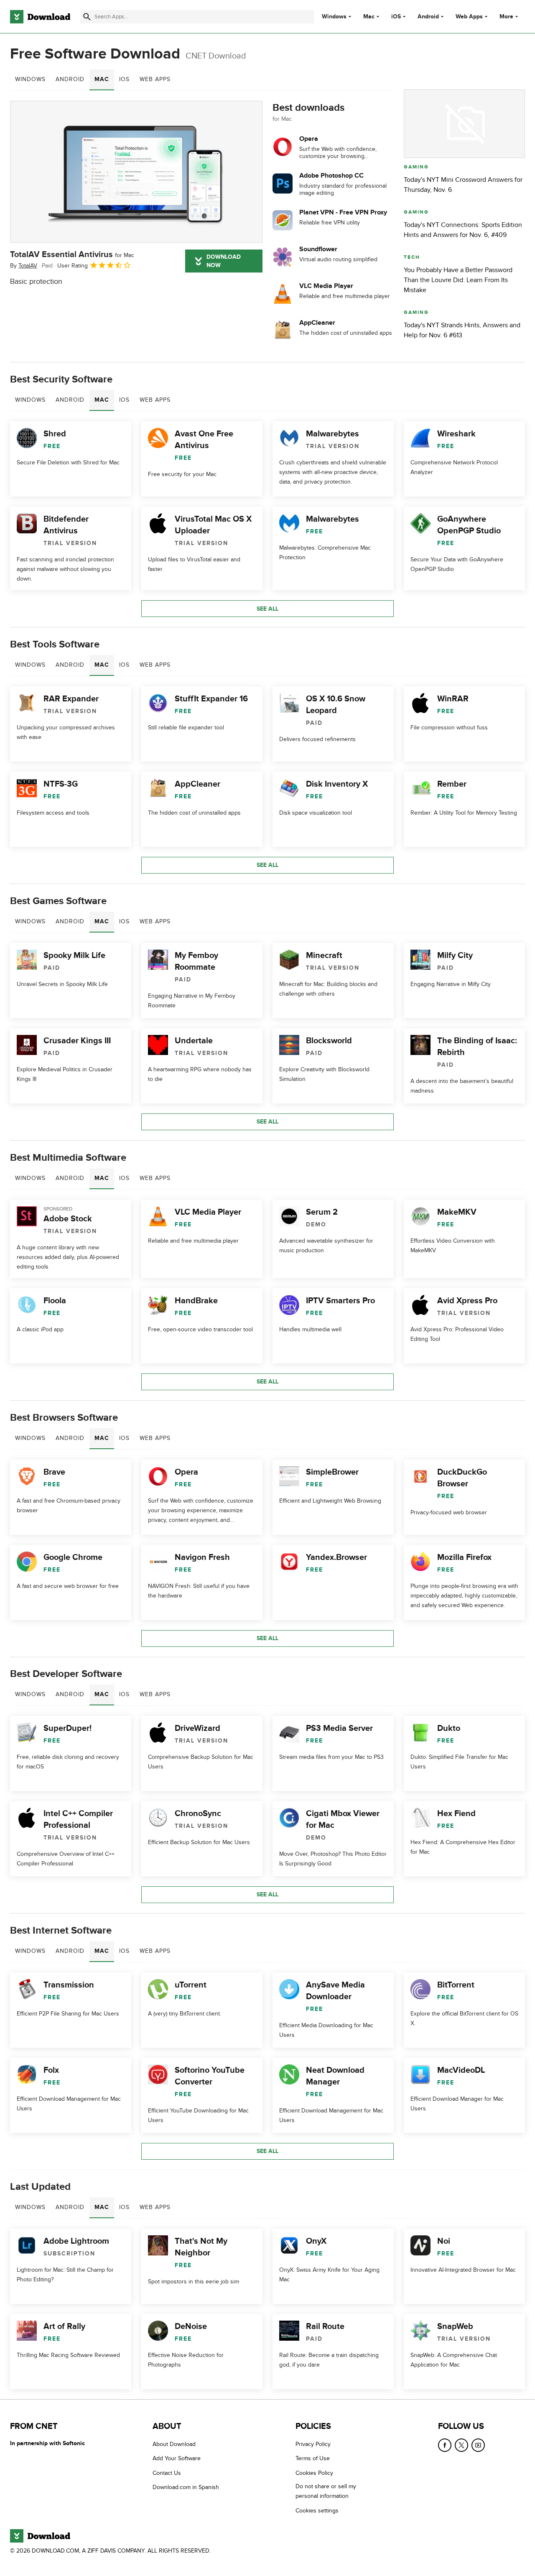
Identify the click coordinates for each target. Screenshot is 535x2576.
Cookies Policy (314, 2473)
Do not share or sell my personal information (326, 2491)
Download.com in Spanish (186, 2487)
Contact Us (167, 2473)
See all (267, 609)
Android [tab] (70, 79)
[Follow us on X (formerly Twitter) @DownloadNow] (461, 2445)
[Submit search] (87, 17)
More (506, 17)
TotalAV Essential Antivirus (72, 255)
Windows (334, 17)
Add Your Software (177, 2458)
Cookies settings (317, 2511)
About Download (174, 2444)
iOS (396, 17)
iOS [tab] (124, 79)
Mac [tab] (102, 79)
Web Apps (469, 17)
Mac (369, 17)
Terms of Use (313, 2458)
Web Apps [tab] (155, 79)
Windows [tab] (30, 79)
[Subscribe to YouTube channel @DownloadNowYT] (478, 2445)
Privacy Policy (313, 2444)
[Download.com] (40, 17)
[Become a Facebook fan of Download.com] (445, 2445)
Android (428, 17)
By (24, 266)
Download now (224, 261)
